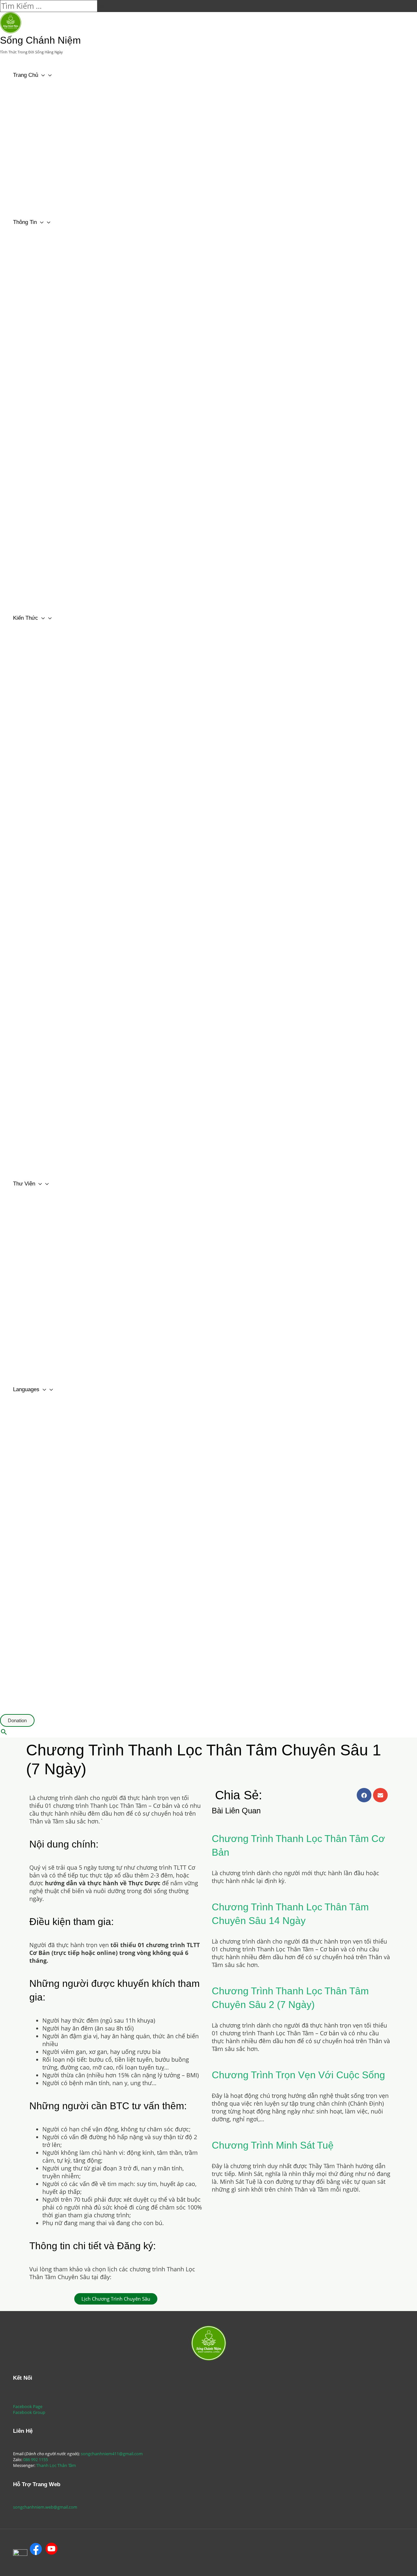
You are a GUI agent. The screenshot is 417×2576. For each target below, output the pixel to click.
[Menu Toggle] (72, 90)
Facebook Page (28, 2406)
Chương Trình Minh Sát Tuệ (273, 2145)
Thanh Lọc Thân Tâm (56, 2465)
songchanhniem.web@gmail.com (45, 2507)
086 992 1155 (36, 2459)
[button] (116, 2299)
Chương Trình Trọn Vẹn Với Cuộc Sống (298, 2075)
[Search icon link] (4, 1732)
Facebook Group (29, 2412)
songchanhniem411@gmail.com (112, 2454)
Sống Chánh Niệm (40, 40)
